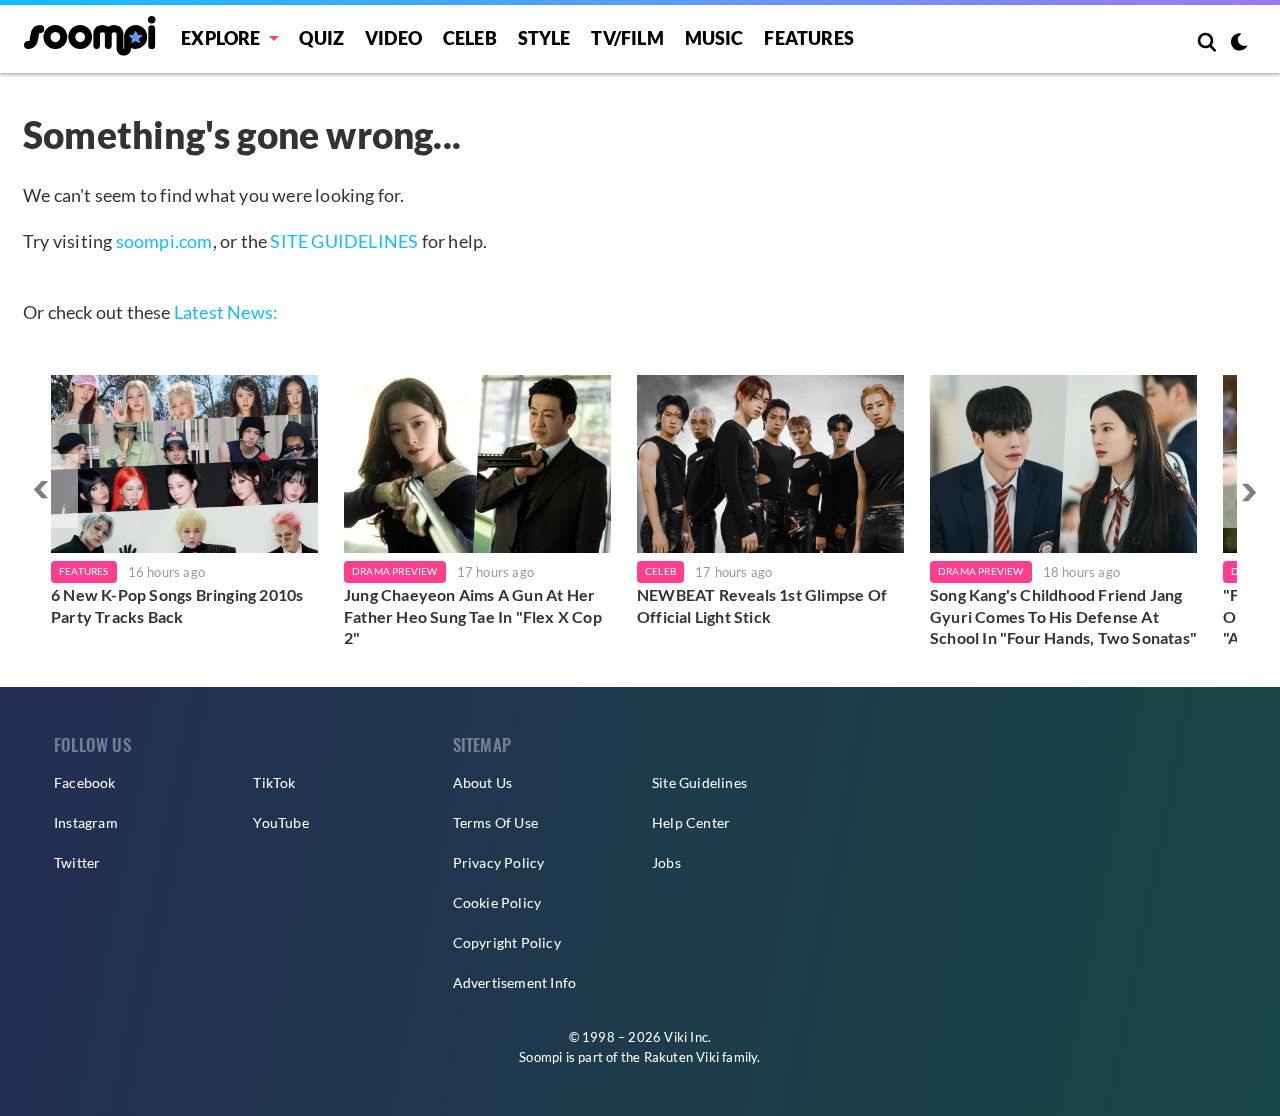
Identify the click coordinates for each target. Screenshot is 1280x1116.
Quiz (321, 38)
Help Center (691, 822)
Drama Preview (395, 571)
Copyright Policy (507, 942)
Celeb (470, 38)
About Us (483, 782)
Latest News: (226, 312)
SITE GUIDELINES (344, 241)
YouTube (280, 822)
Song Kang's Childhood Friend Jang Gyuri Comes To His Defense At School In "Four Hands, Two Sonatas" (1063, 616)
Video (393, 38)
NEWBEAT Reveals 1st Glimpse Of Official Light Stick (762, 605)
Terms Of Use (495, 822)
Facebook (85, 782)
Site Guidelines (699, 782)
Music (714, 38)
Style (544, 38)
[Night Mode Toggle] (1239, 44)
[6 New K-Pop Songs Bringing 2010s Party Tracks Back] (184, 464)
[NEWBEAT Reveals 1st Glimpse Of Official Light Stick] (770, 464)
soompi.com (164, 241)
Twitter (77, 862)
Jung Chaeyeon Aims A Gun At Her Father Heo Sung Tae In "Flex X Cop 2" (473, 616)
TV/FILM (627, 38)
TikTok (274, 782)
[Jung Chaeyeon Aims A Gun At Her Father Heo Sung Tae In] (477, 464)
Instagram (86, 822)
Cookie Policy (497, 902)
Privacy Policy (499, 862)
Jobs (666, 862)
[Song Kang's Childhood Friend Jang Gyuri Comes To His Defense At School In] (1063, 464)
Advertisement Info (515, 982)
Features (809, 38)
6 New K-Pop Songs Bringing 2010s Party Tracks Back (177, 605)
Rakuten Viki (681, 1057)
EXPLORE (220, 38)
